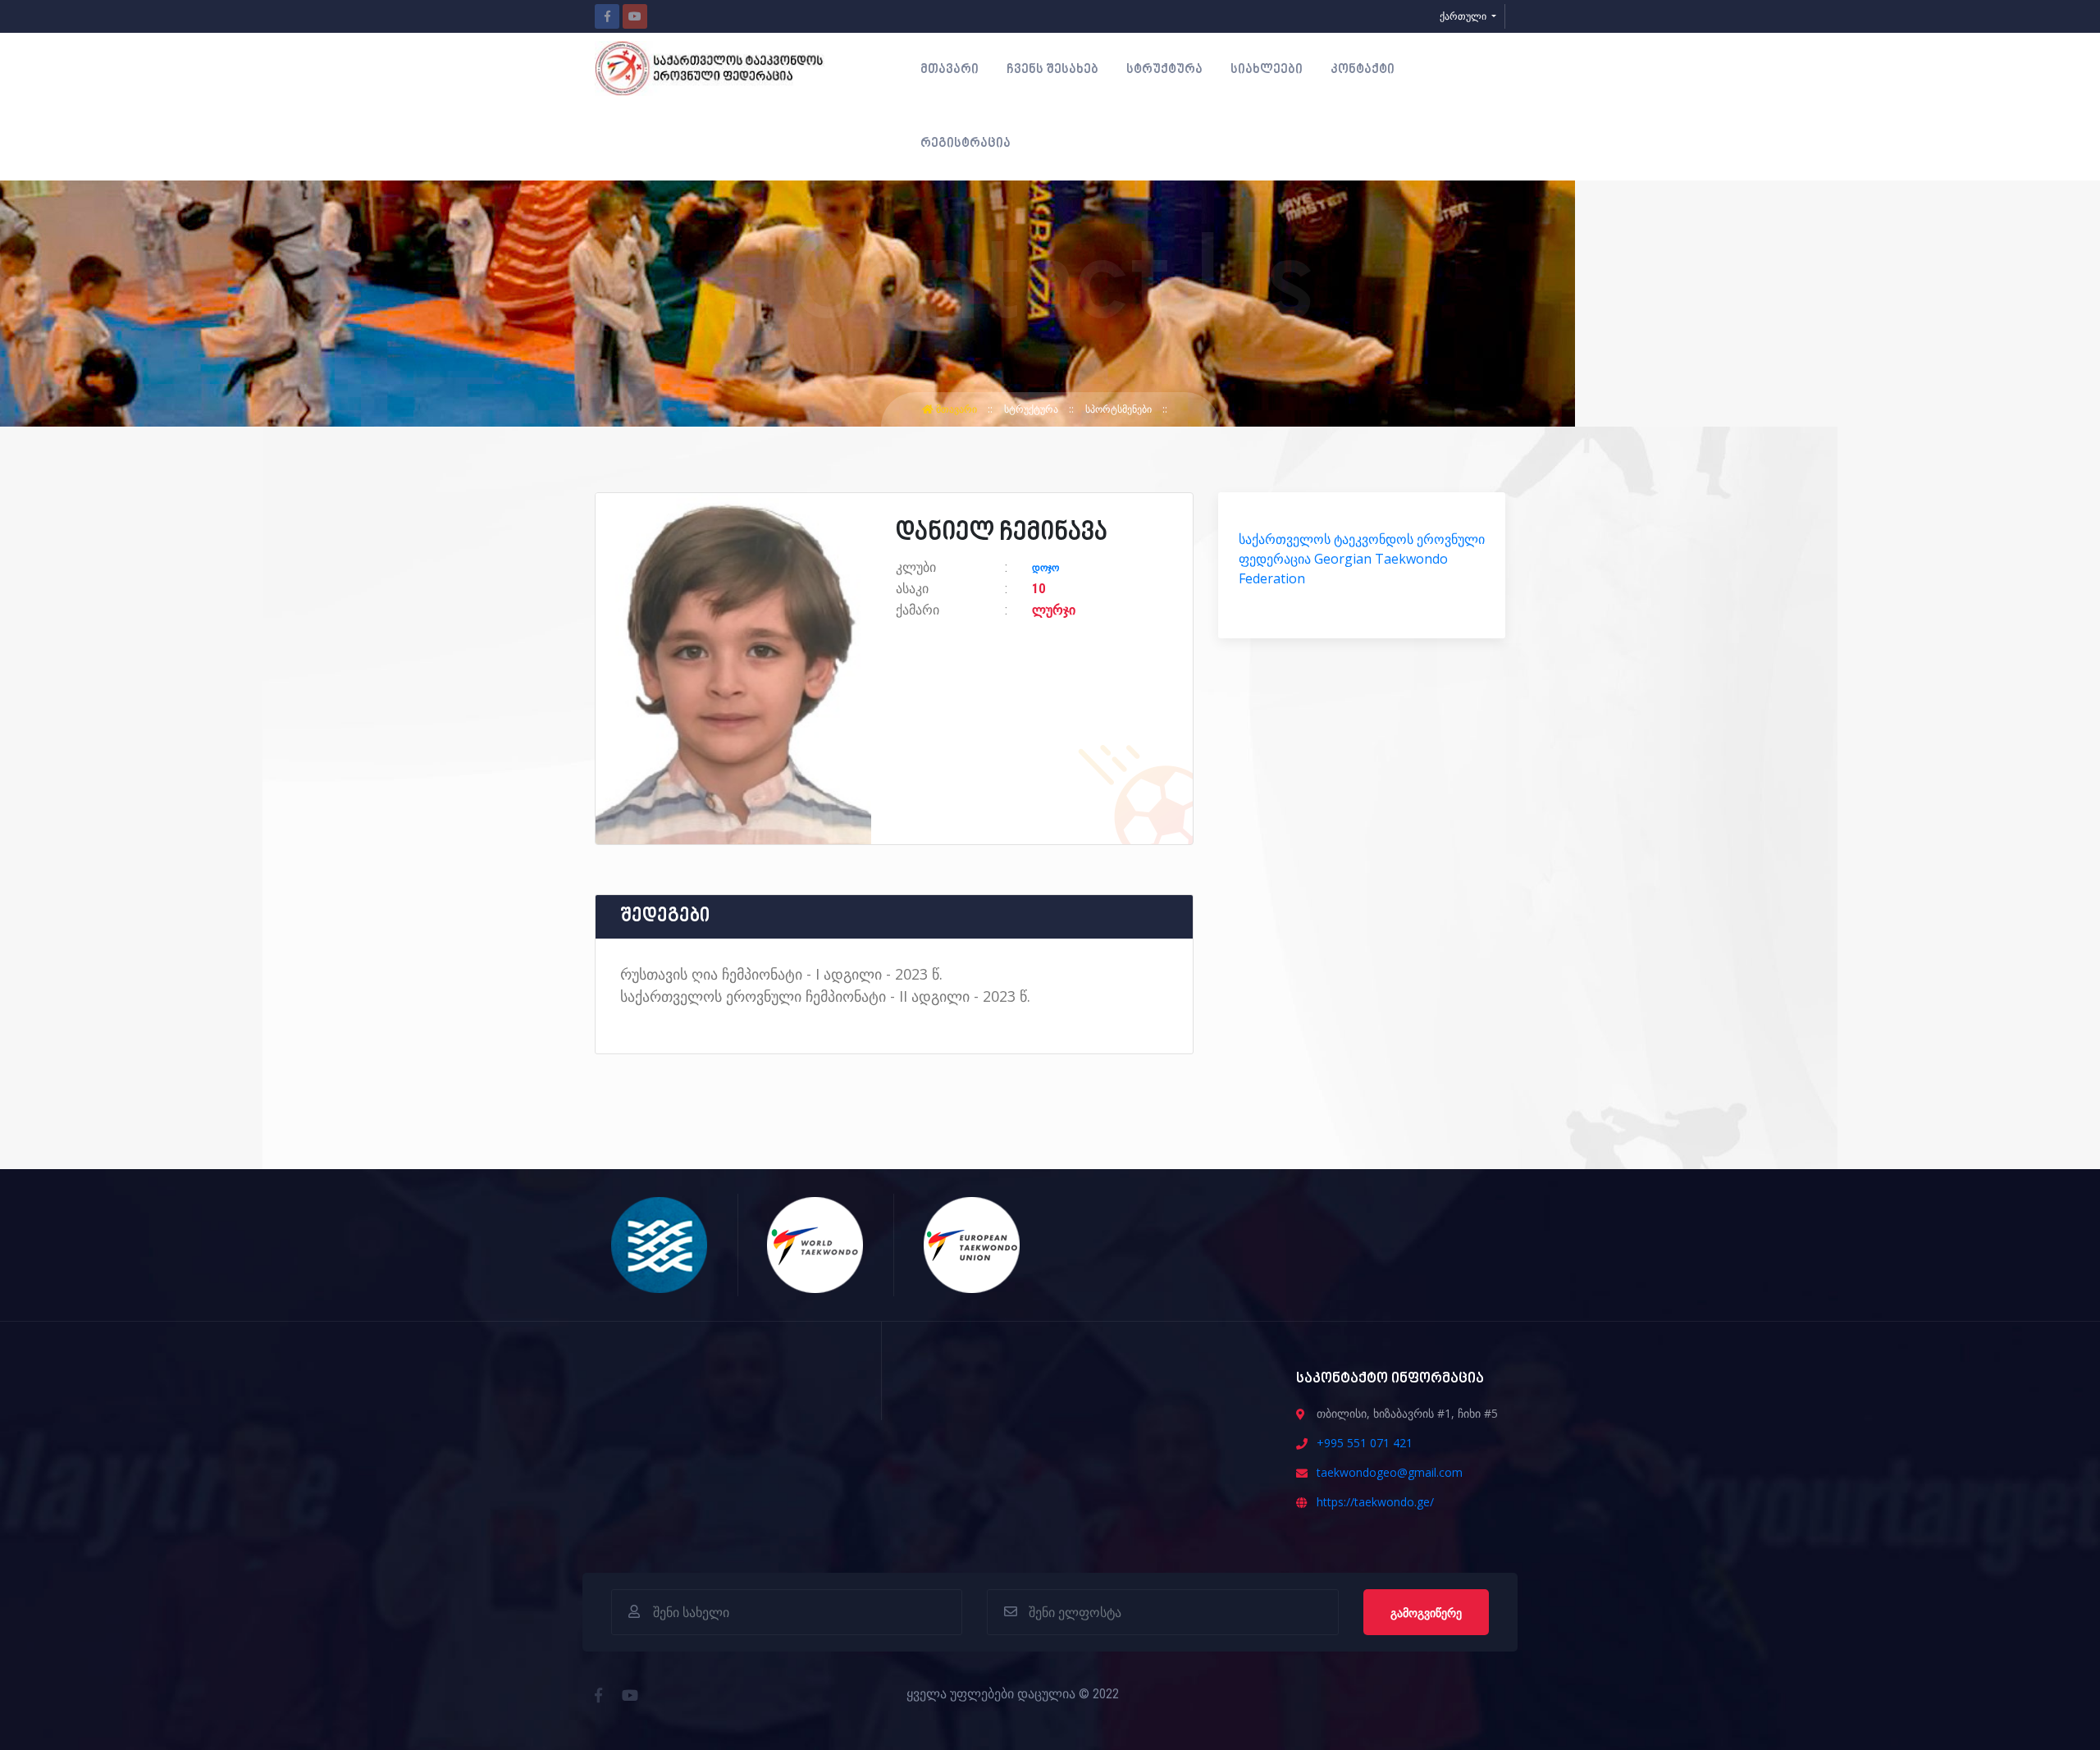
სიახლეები (1267, 70)
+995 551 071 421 (1365, 1443)
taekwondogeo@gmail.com (1390, 1472)
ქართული (1464, 16)
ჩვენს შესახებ (1052, 70)
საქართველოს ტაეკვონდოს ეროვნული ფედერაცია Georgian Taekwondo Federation (1362, 559)
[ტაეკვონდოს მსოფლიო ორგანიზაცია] (816, 1244)
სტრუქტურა (1164, 70)
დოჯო (1045, 568)
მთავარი (950, 70)
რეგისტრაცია (966, 144)
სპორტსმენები (1120, 409)
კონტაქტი (1363, 70)
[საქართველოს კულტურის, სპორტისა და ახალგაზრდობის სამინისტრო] (660, 1244)
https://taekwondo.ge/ (1375, 1502)
